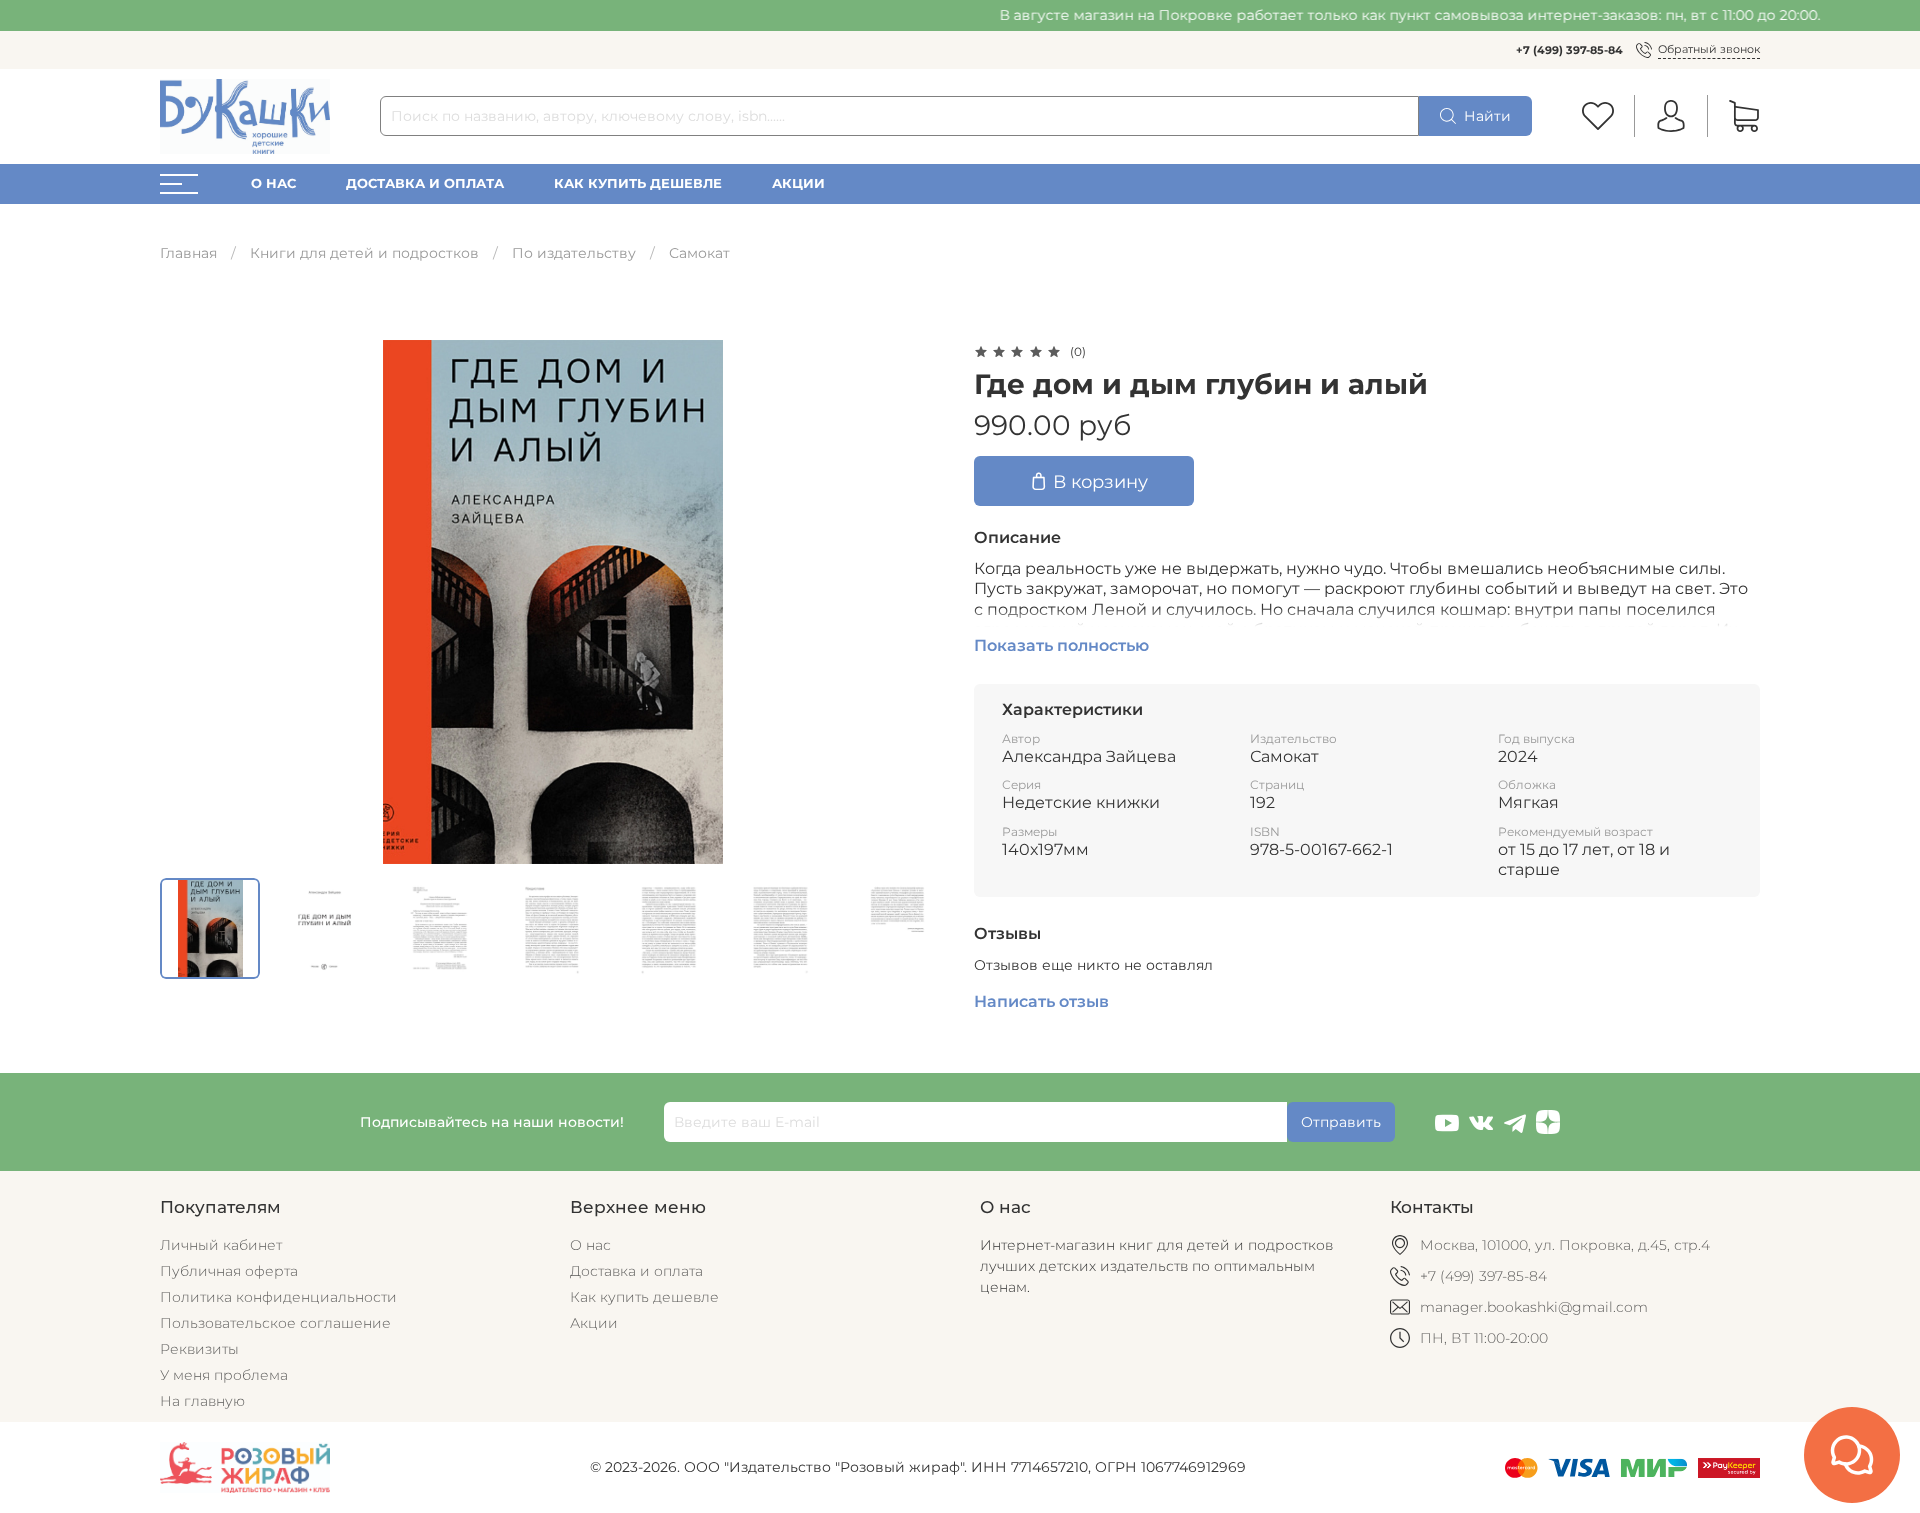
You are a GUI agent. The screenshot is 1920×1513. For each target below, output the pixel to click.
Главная (188, 253)
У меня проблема (224, 1375)
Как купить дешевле (638, 183)
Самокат (699, 253)
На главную (202, 1401)
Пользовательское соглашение (275, 1323)
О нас (273, 183)
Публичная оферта (229, 1271)
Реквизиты (199, 1349)
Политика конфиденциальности (278, 1297)
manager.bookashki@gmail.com (1534, 1307)
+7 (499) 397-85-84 (1569, 50)
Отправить (1341, 1122)
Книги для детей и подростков (364, 253)
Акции (798, 183)
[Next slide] (918, 602)
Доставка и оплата (425, 183)
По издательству (574, 253)
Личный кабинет (221, 1245)
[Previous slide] (188, 602)
